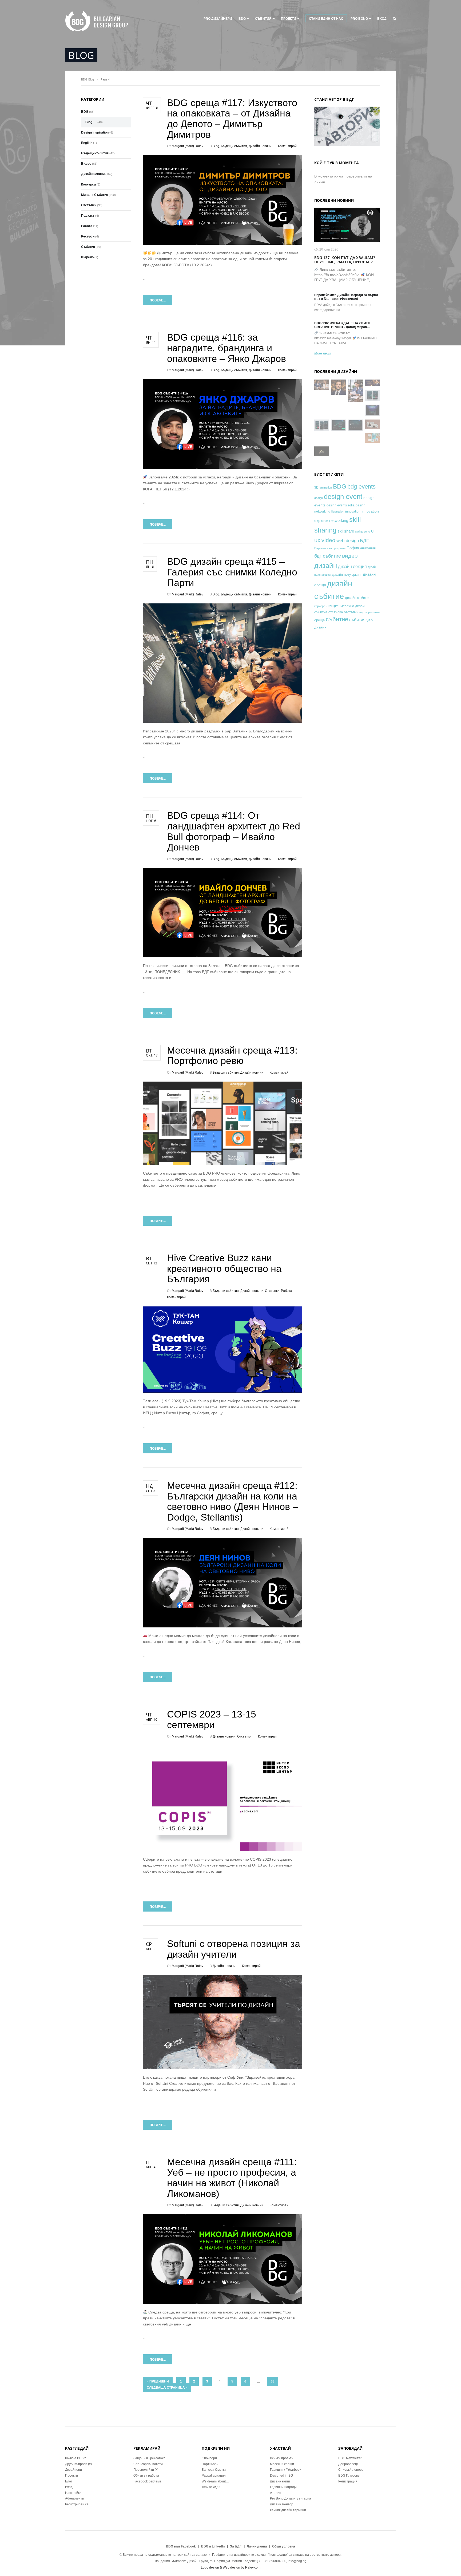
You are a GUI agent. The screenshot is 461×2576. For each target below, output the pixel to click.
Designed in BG (281, 2476)
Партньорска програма (330, 548)
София (353, 548)
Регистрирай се (77, 2504)
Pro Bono (359, 19)
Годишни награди (283, 2487)
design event (343, 497)
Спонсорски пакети (148, 2464)
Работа (287, 1291)
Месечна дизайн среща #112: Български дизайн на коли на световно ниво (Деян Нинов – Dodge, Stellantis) (233, 1501)
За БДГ (236, 2546)
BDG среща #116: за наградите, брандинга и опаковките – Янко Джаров (226, 348)
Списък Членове (351, 2470)
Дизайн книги (280, 2481)
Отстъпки (272, 1291)
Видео (86, 164)
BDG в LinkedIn (213, 2546)
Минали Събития (95, 195)
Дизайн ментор (282, 2504)
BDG (242, 19)
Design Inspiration (95, 132)
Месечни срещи (282, 2464)
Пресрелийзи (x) (146, 2470)
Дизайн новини (260, 146)
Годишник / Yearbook (286, 2470)
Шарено (87, 257)
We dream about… (215, 2481)
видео (350, 556)
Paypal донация (214, 2476)
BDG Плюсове (349, 2476)
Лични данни (257, 2546)
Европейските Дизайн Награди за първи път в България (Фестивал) (346, 297)
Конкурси (88, 184)
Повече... (158, 300)
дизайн (326, 566)
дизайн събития (358, 598)
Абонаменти (75, 2498)
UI (373, 531)
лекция (333, 606)
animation (326, 487)
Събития (263, 19)
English (87, 143)
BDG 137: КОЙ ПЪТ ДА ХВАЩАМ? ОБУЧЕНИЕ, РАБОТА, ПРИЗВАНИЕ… (347, 260)
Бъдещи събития (234, 146)
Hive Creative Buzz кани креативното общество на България (224, 1268)
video (328, 540)
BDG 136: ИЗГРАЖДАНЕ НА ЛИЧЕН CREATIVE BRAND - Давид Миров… (342, 325)
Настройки (73, 2493)
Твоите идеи (211, 2487)
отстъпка (336, 612)
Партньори (210, 2464)
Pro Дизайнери (218, 19)
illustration (338, 511)
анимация (368, 548)
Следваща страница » (167, 2388)
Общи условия (284, 2546)
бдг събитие (328, 556)
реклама (374, 612)
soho (367, 531)
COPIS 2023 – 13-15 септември (212, 1720)
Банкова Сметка (214, 2470)
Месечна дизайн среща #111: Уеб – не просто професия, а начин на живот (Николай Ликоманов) (232, 2178)
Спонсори (209, 2458)
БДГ (364, 541)
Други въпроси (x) (78, 2464)
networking (339, 520)
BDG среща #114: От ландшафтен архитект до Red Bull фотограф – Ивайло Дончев (234, 831)
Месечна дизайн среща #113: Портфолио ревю (232, 1056)
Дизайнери (73, 2470)
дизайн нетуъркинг (347, 575)
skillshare (346, 531)
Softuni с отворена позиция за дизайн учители (234, 1949)
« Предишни (158, 2381)
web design (348, 541)
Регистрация (348, 2481)
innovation (353, 511)
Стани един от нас (326, 19)
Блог (69, 2481)
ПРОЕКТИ (289, 19)
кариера (320, 606)
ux (317, 540)
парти (363, 612)
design (319, 498)
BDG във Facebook (181, 2546)
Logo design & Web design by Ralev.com (231, 2567)
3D (316, 487)
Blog (91, 79)
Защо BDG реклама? (149, 2458)
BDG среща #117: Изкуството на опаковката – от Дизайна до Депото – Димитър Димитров (232, 119)
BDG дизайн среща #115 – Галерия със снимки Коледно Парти (232, 572)
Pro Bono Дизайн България (291, 2498)
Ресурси (88, 236)
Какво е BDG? (75, 2458)
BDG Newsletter (350, 2458)
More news (323, 353)
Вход (382, 19)
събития (357, 620)
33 (273, 2381)
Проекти (71, 2476)
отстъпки (351, 612)
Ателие (276, 2493)
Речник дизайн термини (288, 2510)
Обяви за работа (146, 2476)
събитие (337, 619)
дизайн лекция (352, 567)
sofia (359, 531)
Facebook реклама (147, 2481)
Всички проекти (282, 2458)
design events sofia (341, 505)
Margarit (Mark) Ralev (188, 146)
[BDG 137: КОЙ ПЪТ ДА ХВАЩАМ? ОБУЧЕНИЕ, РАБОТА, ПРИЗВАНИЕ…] (347, 225)
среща (319, 620)
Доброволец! (348, 2464)
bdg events (361, 487)
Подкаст (88, 216)
